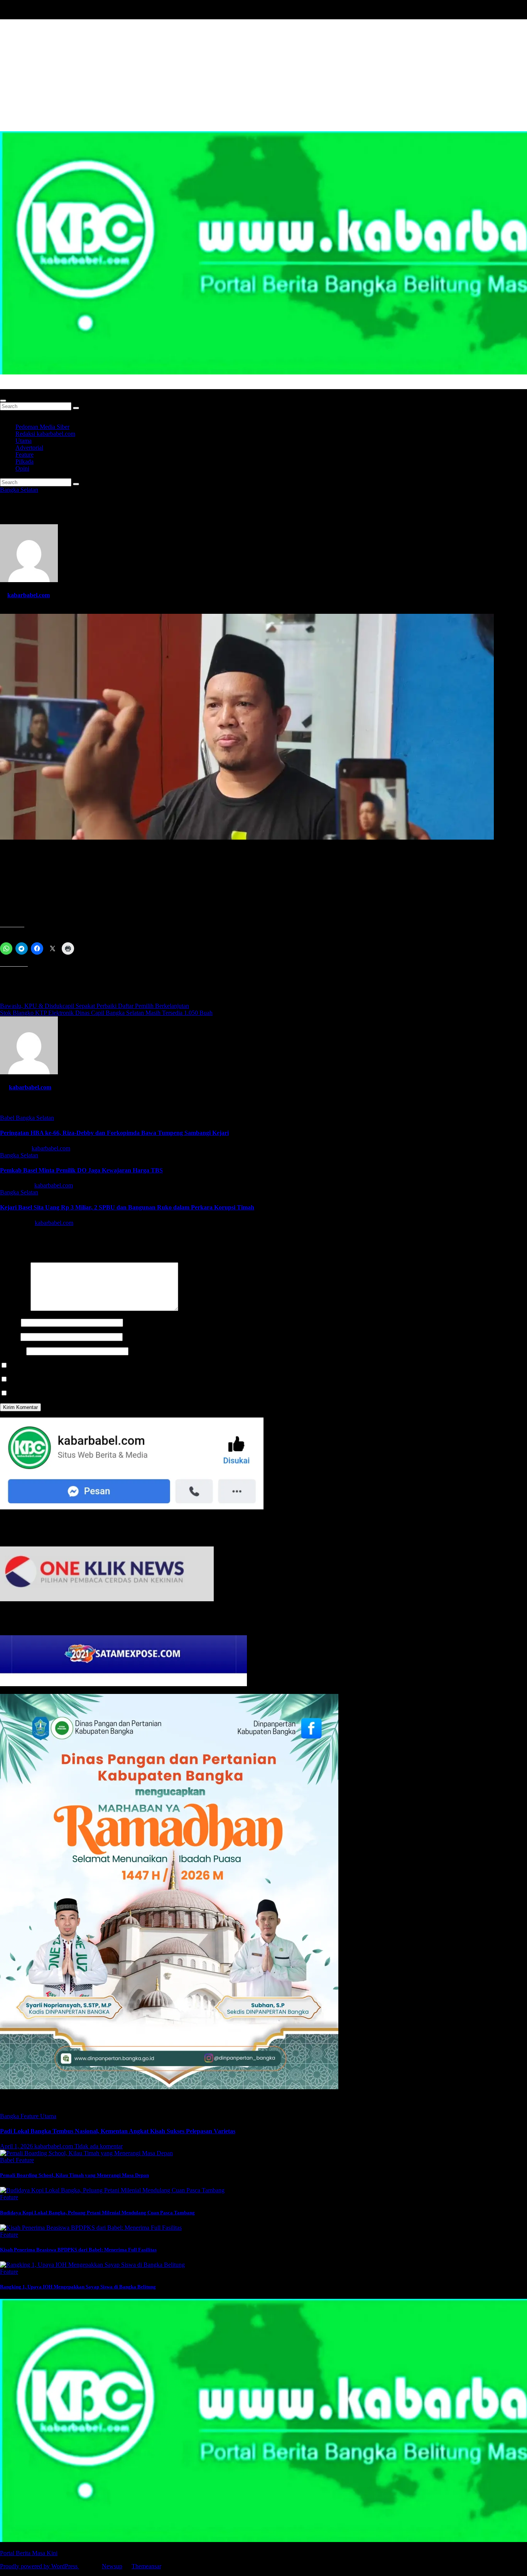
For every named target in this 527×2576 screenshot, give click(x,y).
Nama (10, 1322)
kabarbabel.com (29, 595)
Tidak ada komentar (99, 2146)
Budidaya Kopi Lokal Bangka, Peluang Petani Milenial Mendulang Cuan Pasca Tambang (97, 2213)
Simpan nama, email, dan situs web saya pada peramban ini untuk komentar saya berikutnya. (122, 1366)
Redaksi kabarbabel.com (45, 434)
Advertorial (29, 448)
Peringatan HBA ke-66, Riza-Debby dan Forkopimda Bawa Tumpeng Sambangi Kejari (114, 1133)
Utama (24, 441)
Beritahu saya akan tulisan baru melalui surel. (64, 1393)
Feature (24, 455)
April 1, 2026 (17, 2146)
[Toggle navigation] (3, 401)
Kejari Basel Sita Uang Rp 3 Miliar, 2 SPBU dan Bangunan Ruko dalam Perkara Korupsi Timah (127, 1207)
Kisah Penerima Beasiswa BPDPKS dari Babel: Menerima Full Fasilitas (78, 2250)
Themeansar (146, 2566)
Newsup (112, 2566)
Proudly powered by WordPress (40, 2566)
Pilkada (24, 462)
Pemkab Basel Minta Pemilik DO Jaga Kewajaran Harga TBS (81, 1170)
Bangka (10, 2116)
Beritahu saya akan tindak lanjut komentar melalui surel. (77, 1379)
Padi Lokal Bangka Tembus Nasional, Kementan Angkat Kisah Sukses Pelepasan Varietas (118, 2131)
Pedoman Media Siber (42, 427)
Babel (8, 1118)
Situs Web (12, 1351)
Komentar (14, 1309)
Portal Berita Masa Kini (29, 385)
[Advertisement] (263, 73)
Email (9, 1337)
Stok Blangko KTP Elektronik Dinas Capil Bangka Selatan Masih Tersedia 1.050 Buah (106, 1013)
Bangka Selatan (19, 490)
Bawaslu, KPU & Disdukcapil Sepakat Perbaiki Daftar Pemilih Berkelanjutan (95, 1006)
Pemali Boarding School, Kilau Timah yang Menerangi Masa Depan (74, 2175)
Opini (22, 468)
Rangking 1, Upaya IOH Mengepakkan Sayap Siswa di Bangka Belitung (78, 2287)
